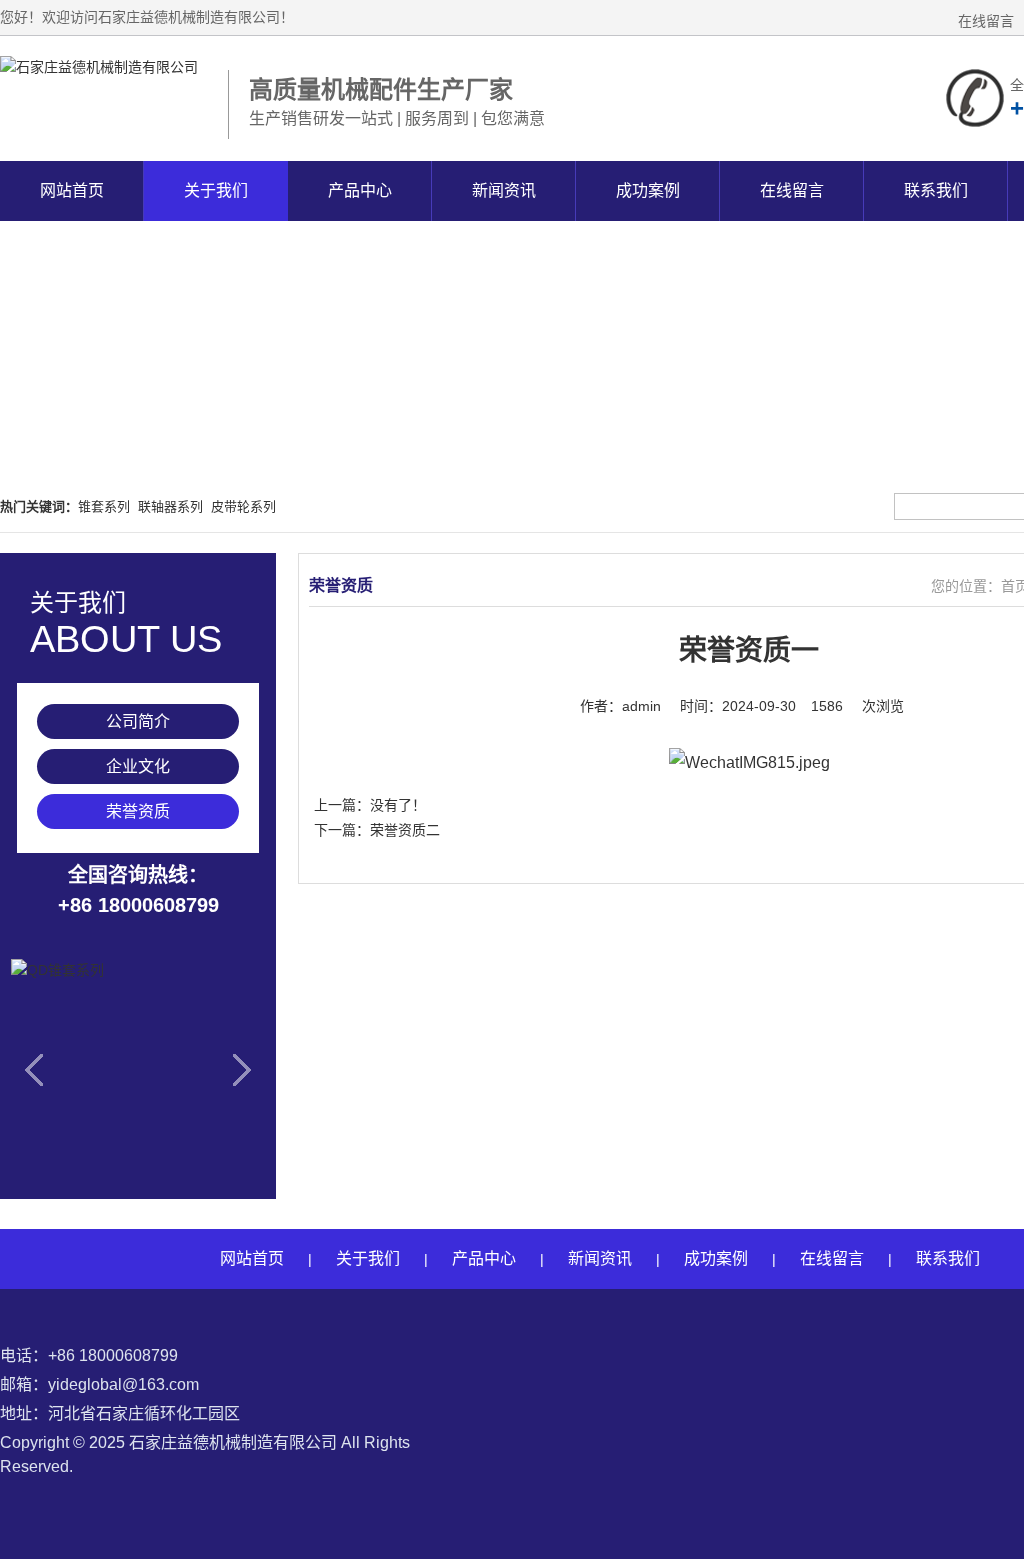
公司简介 (138, 721)
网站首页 (72, 190)
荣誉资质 (138, 811)
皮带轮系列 (243, 506)
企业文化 (138, 766)
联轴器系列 (170, 506)
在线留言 (986, 21)
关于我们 (216, 190)
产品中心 (360, 190)
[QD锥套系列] (138, 1074)
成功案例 (648, 190)
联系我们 (936, 190)
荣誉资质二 (405, 830)
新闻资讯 (504, 190)
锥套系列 (104, 506)
